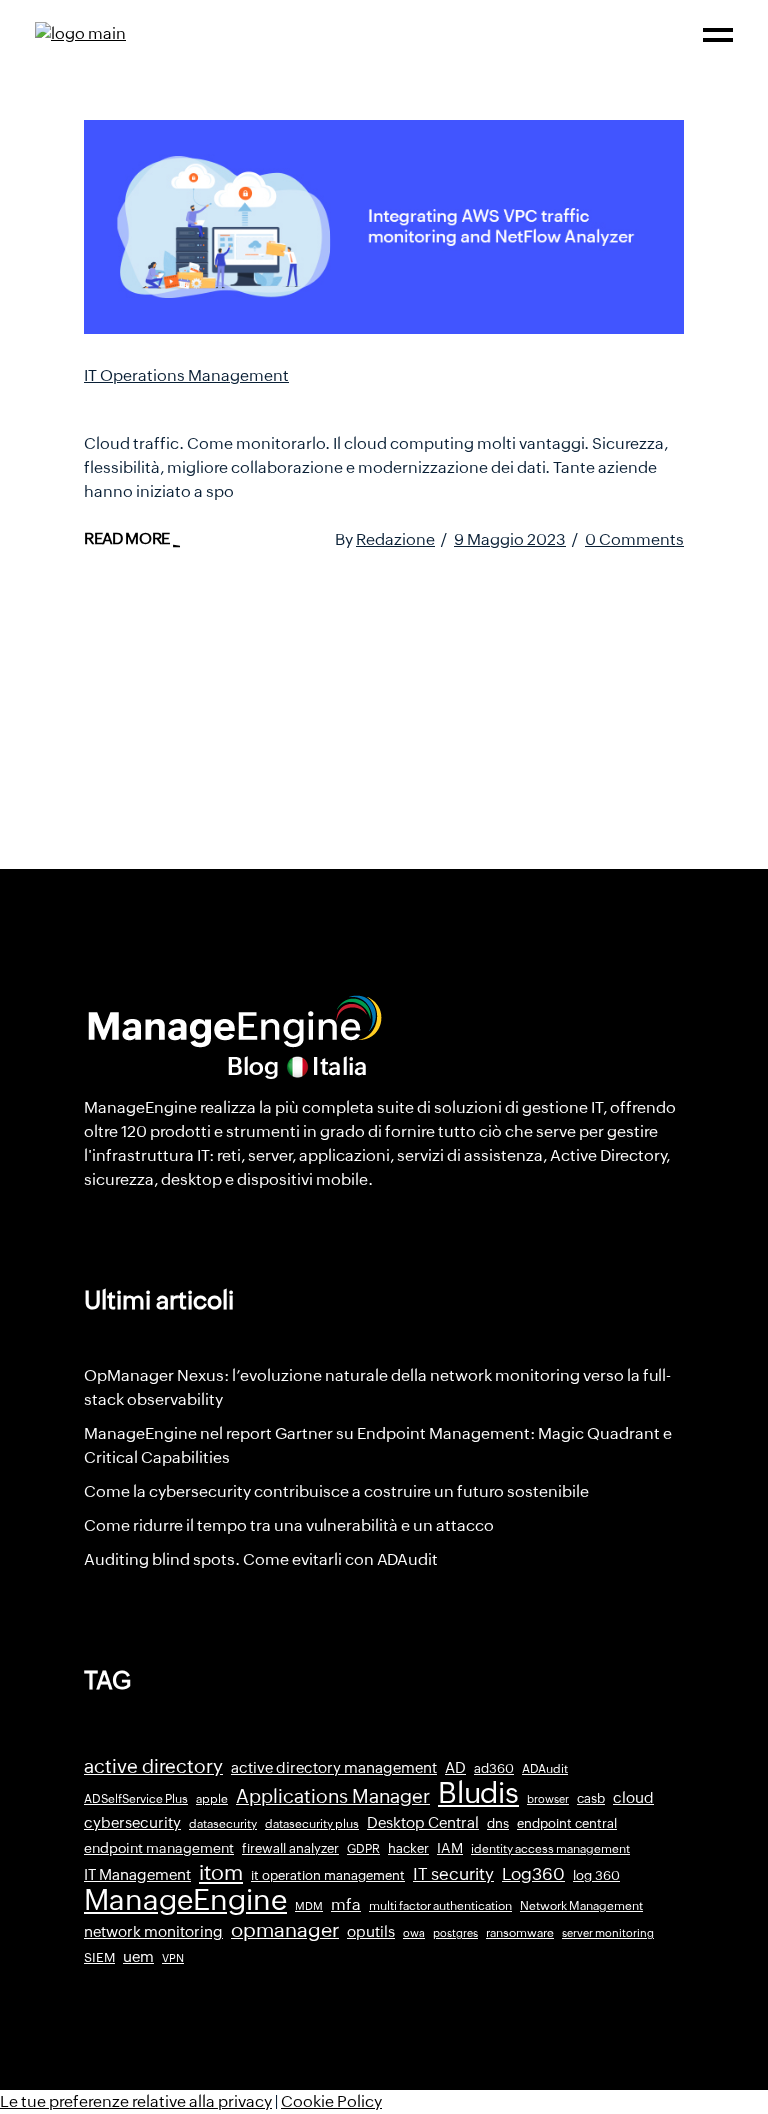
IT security (453, 1874)
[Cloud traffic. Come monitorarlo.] (384, 227)
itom (221, 1873)
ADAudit (545, 1769)
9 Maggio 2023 (510, 539)
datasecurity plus (312, 1824)
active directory (153, 1766)
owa (414, 1933)
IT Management (137, 1874)
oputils (371, 1932)
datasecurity (223, 1824)
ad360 (494, 1768)
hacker (408, 1848)
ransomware (520, 1933)
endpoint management (159, 1848)
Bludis (478, 1793)
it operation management (328, 1875)
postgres (455, 1933)
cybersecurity (132, 1822)
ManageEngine (185, 1900)
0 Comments (634, 539)
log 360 (596, 1875)
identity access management (550, 1849)
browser (548, 1799)
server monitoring (608, 1933)
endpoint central (567, 1823)
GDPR (363, 1849)
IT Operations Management (186, 375)
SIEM (99, 1957)
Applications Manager (333, 1796)
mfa (346, 1904)
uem (138, 1956)
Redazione (395, 539)
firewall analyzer (290, 1848)
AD (455, 1768)
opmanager (285, 1930)
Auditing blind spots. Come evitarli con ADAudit (261, 1559)
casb (591, 1798)
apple (212, 1799)
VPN (173, 1958)
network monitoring (153, 1931)
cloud (633, 1797)
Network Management (581, 1906)
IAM (450, 1848)
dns (498, 1823)
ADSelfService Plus (136, 1799)
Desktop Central (423, 1823)
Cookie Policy (331, 2101)
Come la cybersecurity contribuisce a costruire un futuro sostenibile (336, 1491)
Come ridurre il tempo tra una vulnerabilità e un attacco (289, 1525)
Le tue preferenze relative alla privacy (136, 2101)
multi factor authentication (440, 1906)
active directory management (334, 1768)
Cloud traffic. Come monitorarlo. (270, 403)
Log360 (533, 1874)
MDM (309, 1906)
